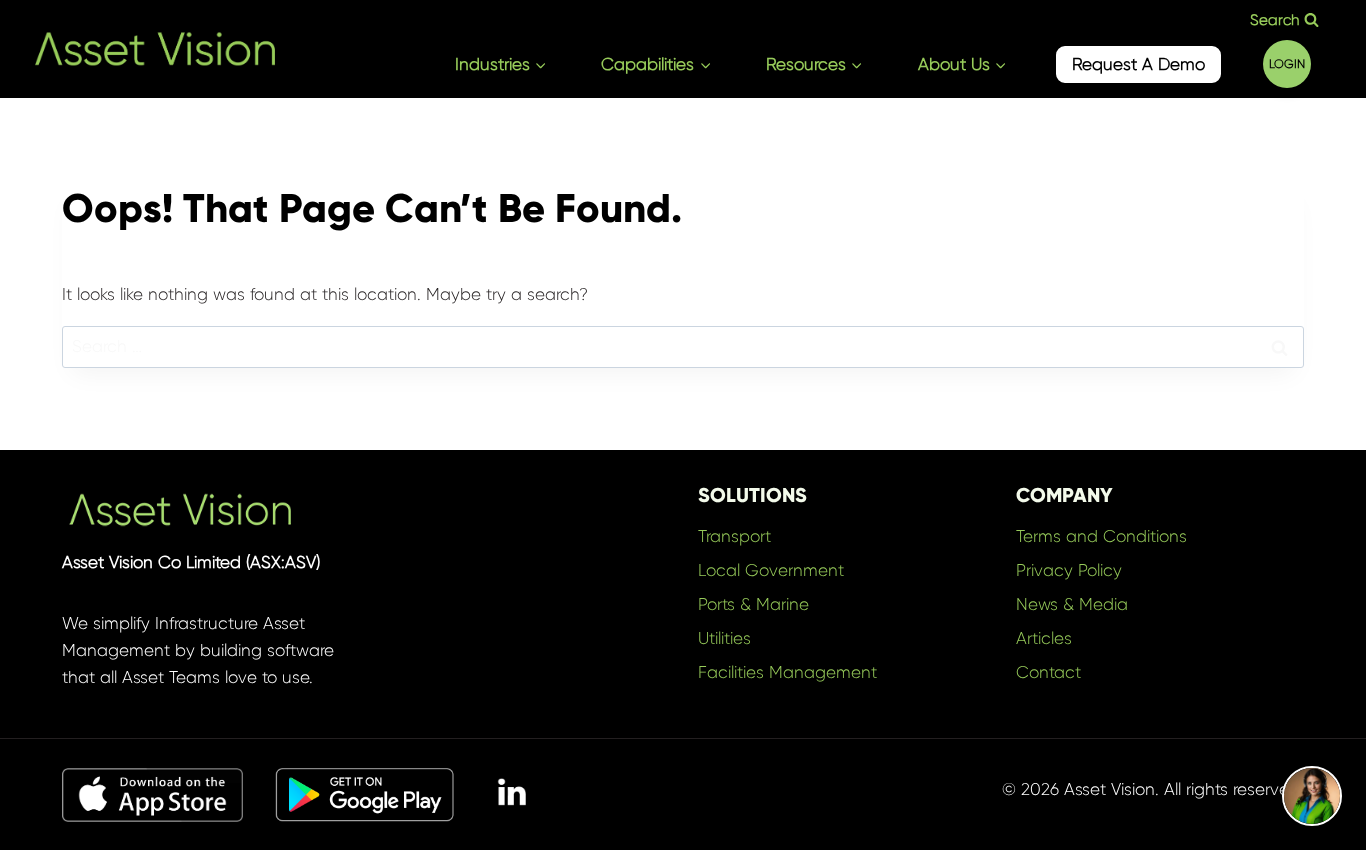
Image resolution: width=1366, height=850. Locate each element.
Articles (1044, 638)
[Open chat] (1312, 796)
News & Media (1072, 604)
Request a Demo (1138, 64)
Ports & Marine (753, 604)
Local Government (771, 570)
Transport (734, 536)
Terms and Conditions (1101, 536)
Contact (1048, 672)
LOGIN (1287, 64)
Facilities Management (787, 672)
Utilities (724, 638)
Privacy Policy (1069, 570)
